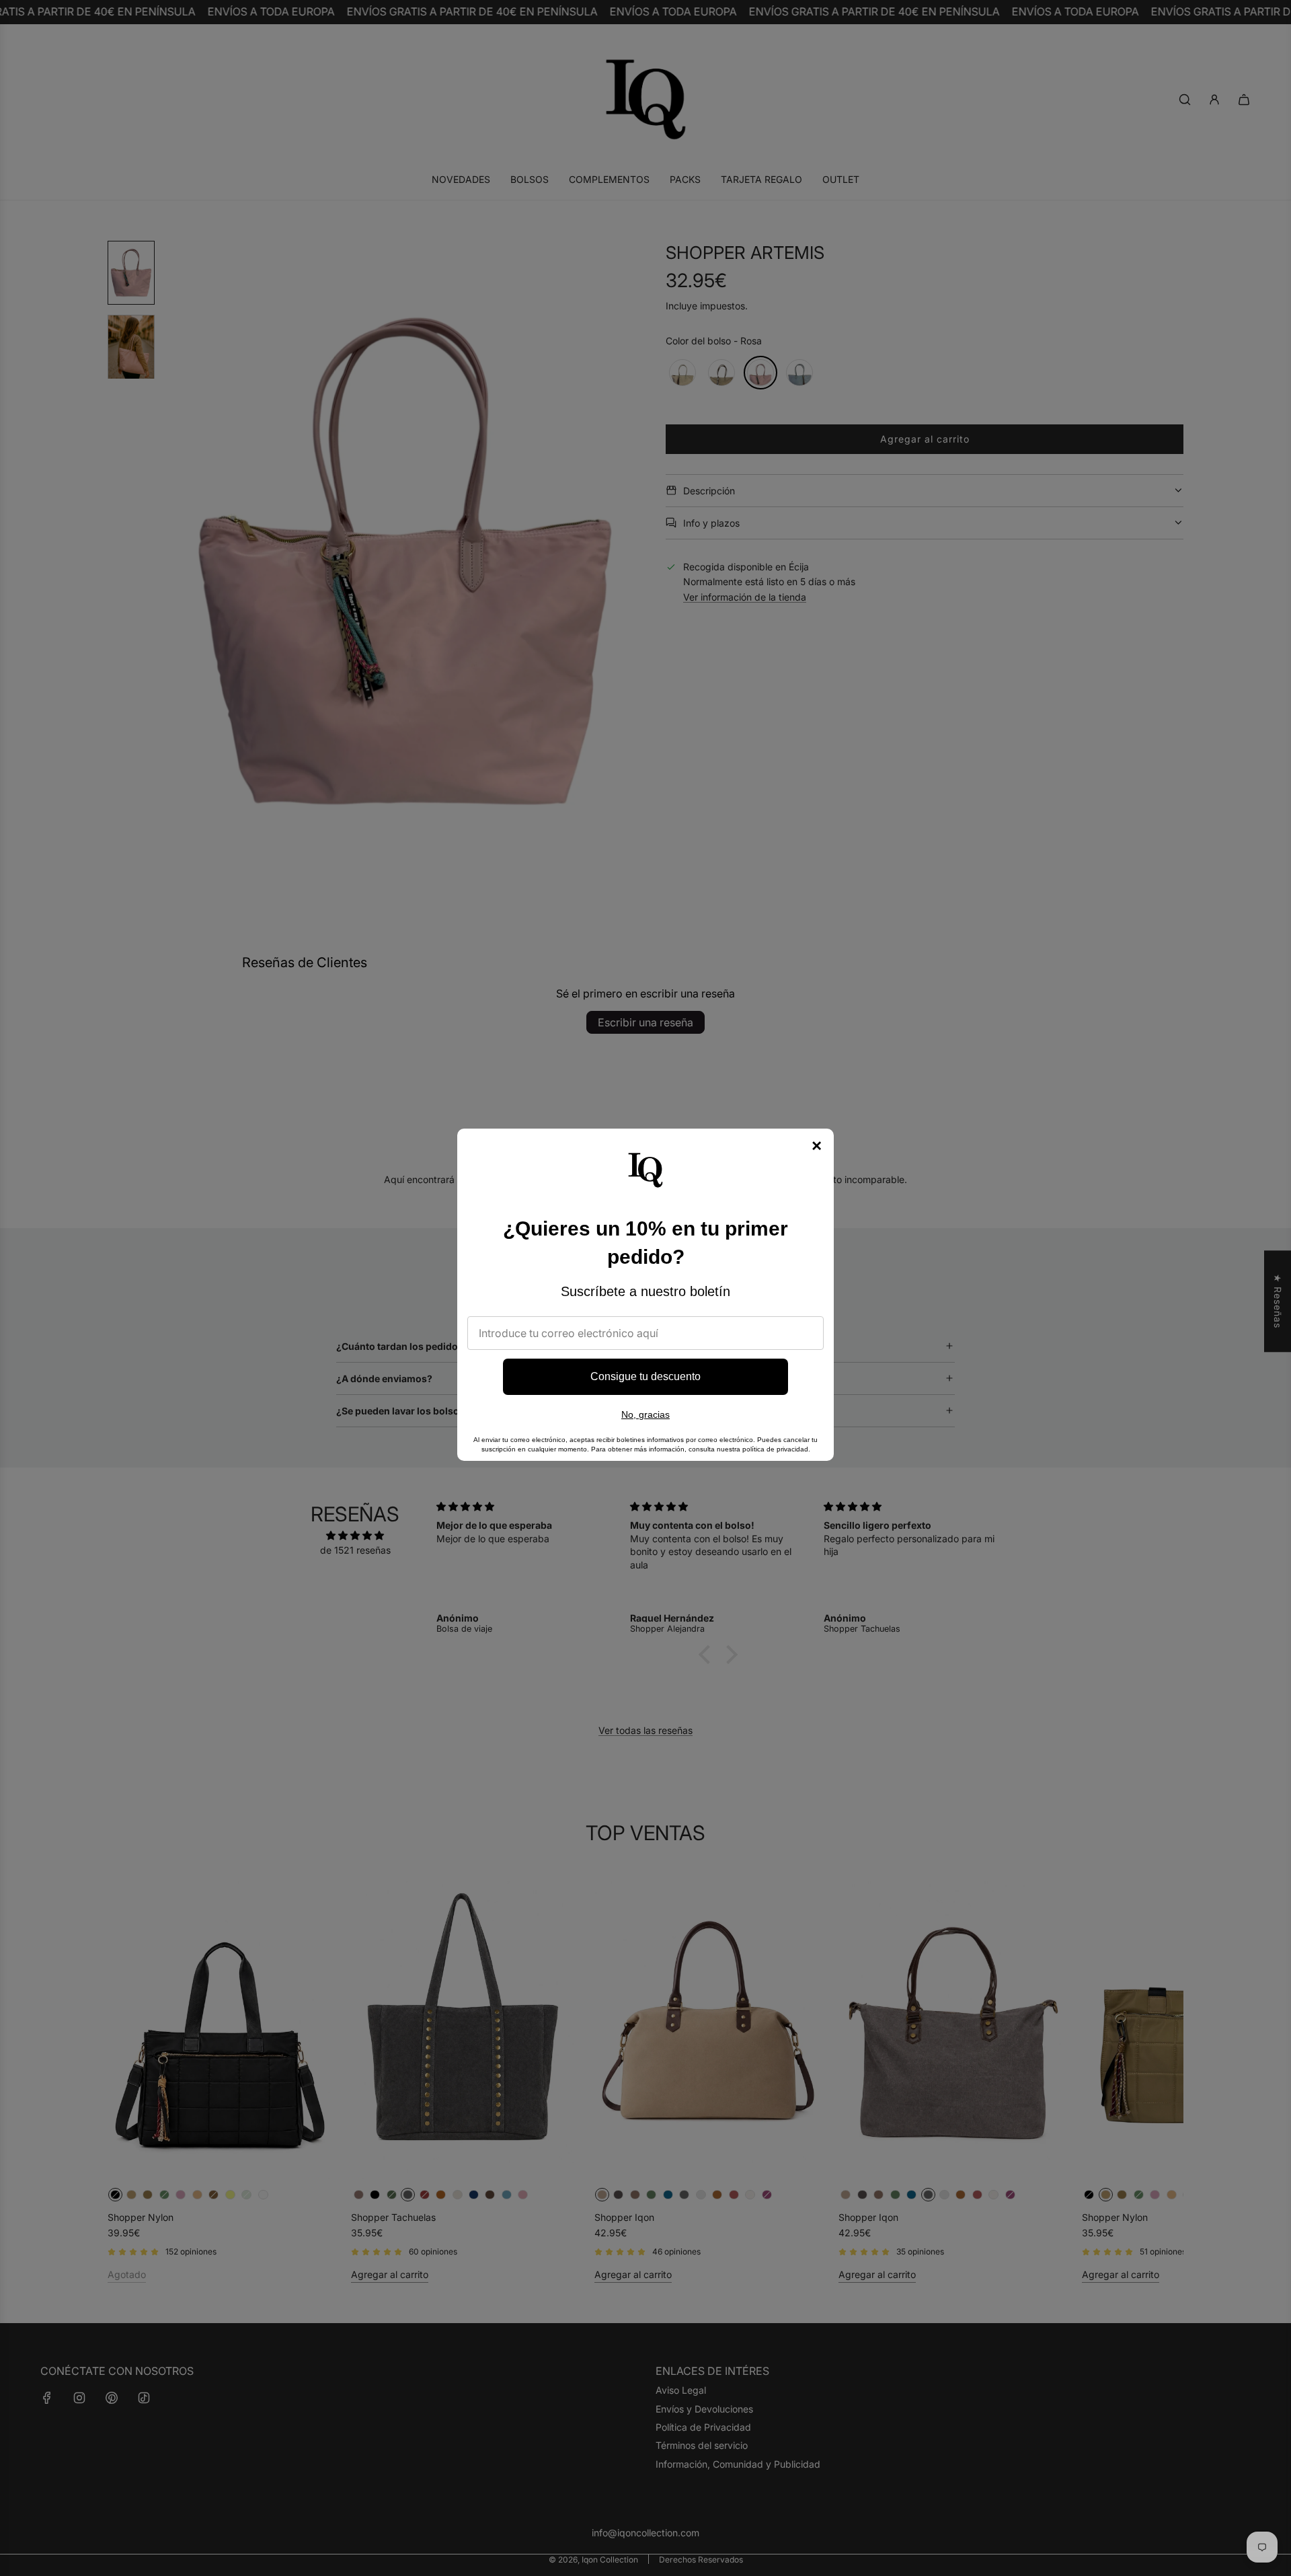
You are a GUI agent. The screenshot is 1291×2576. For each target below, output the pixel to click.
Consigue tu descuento (645, 1376)
